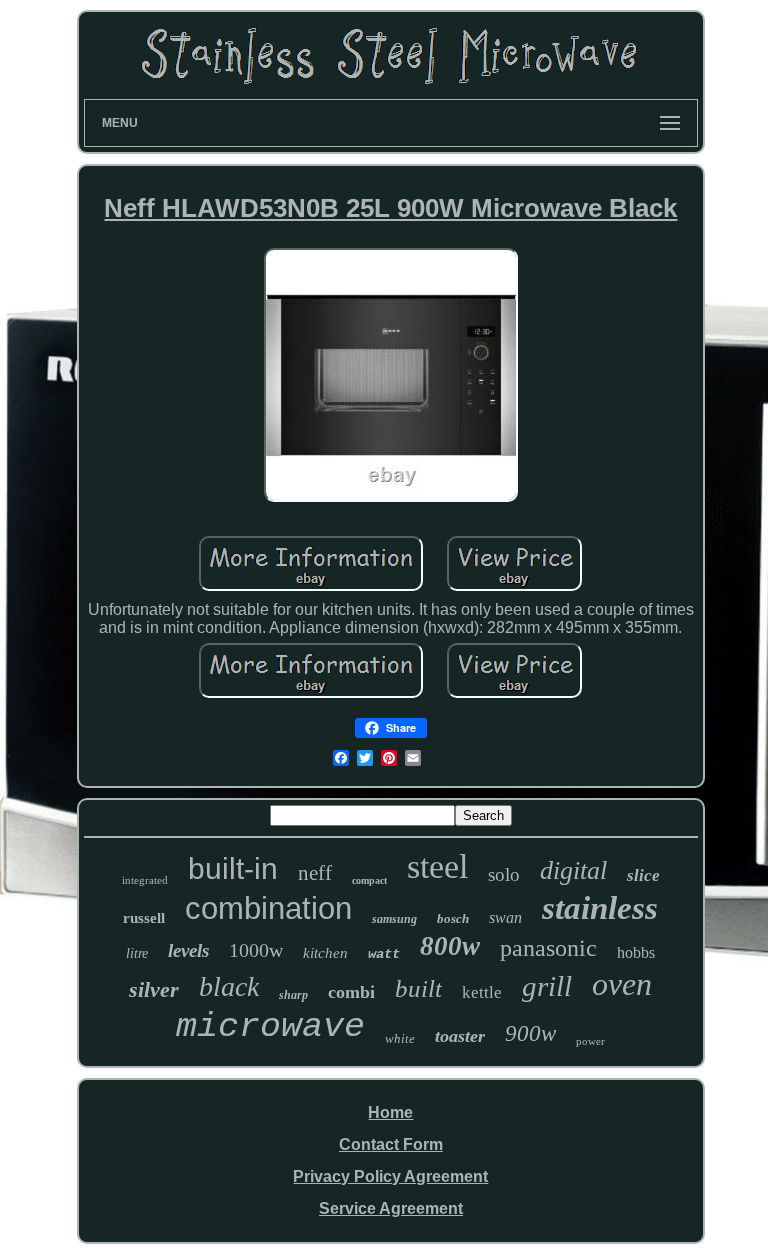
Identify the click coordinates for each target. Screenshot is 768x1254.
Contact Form (391, 1144)
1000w (256, 950)
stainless (600, 908)
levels (188, 950)
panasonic (548, 948)
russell (144, 918)
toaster (460, 1036)
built (418, 988)
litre (137, 953)
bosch (453, 918)
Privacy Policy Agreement (390, 1176)
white (400, 1038)
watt (384, 954)
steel (437, 866)
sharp (293, 995)
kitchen (325, 953)
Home (390, 1112)
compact (369, 880)
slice (643, 875)
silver (154, 989)
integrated (145, 880)
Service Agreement (391, 1208)
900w (530, 1033)
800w (450, 946)
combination (268, 908)
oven (622, 984)
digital (573, 870)
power (590, 1041)
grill (547, 986)
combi (351, 992)
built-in (233, 868)
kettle (482, 992)
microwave (270, 1027)
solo (504, 874)
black (229, 986)
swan (505, 917)
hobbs (636, 952)
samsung (394, 919)
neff (315, 873)
